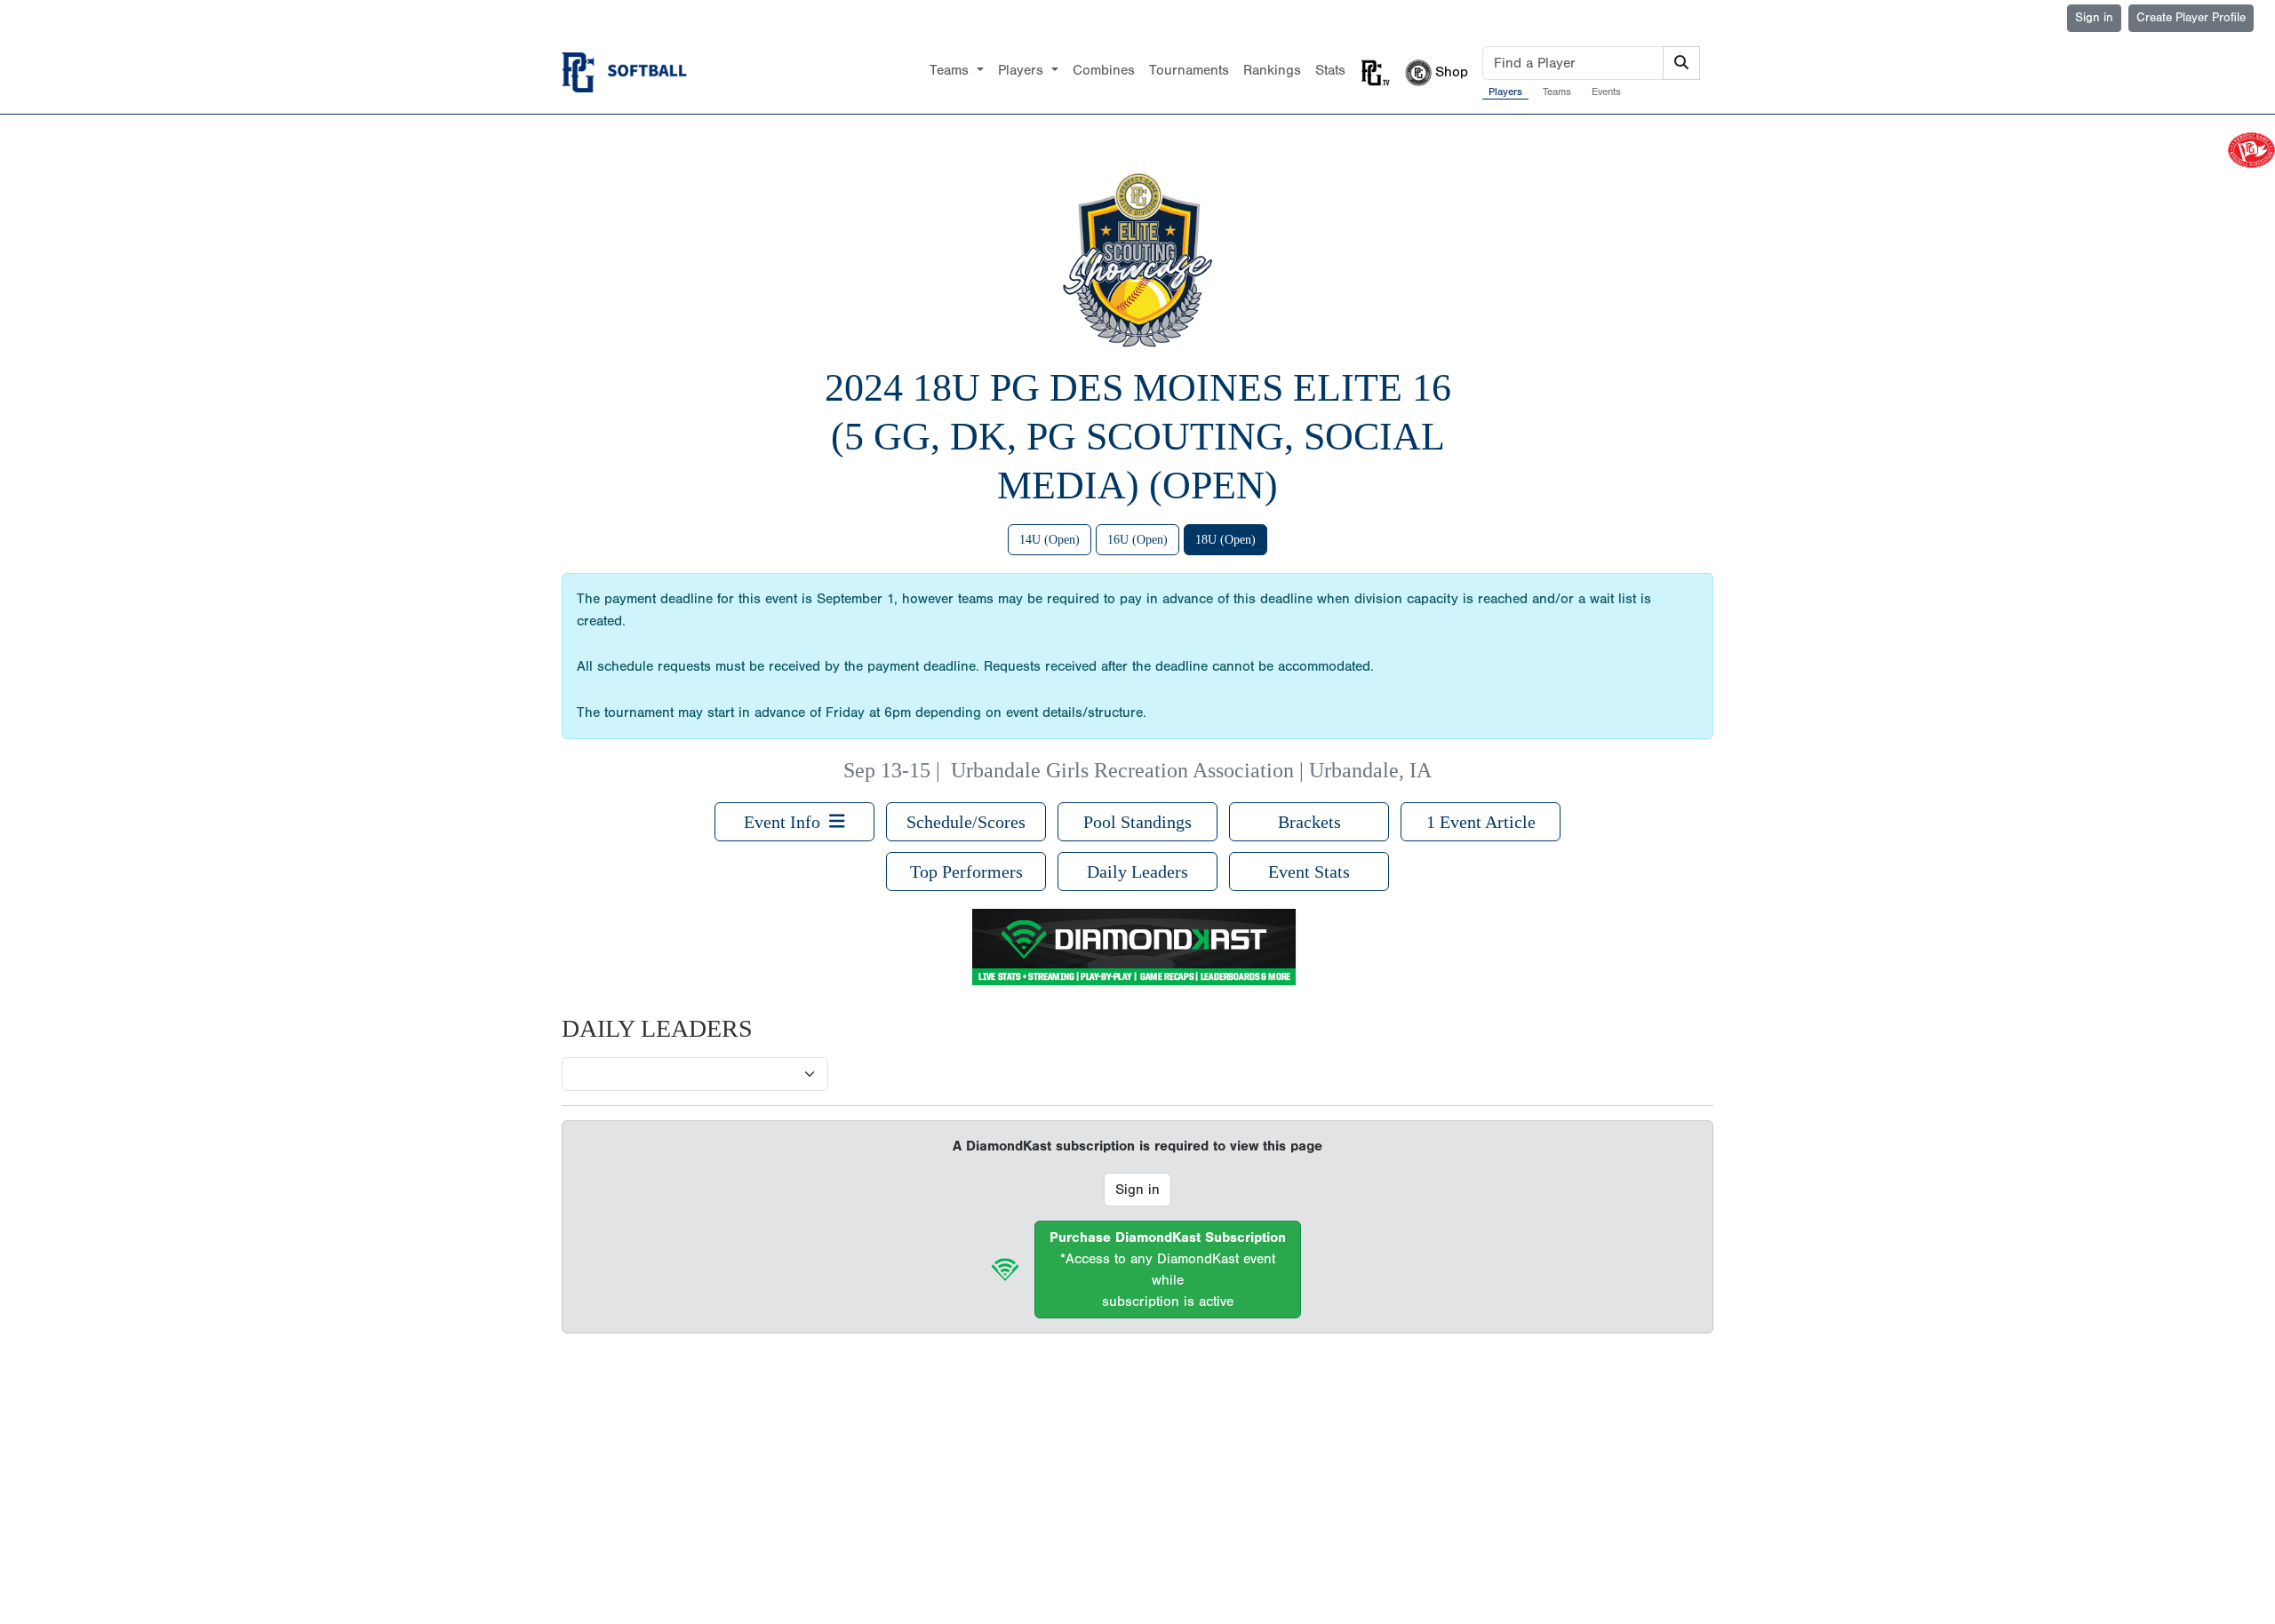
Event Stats (1309, 872)
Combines (1104, 70)
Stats (1330, 70)
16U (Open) (1137, 540)
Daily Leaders (1137, 872)
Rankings (1272, 70)
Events (1606, 92)
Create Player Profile (2191, 18)
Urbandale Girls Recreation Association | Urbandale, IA (1191, 770)
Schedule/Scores (966, 822)
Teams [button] (951, 70)
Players (1505, 92)
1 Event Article (1481, 822)
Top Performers (966, 872)
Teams (1557, 92)
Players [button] (1023, 70)
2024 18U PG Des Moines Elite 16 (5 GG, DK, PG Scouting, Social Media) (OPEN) (1138, 437)
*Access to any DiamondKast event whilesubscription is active (1168, 1270)
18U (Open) (1225, 540)
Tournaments (1189, 70)
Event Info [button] (786, 822)
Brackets (1309, 822)
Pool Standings (1137, 822)
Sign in (2094, 18)
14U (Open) (1050, 540)
